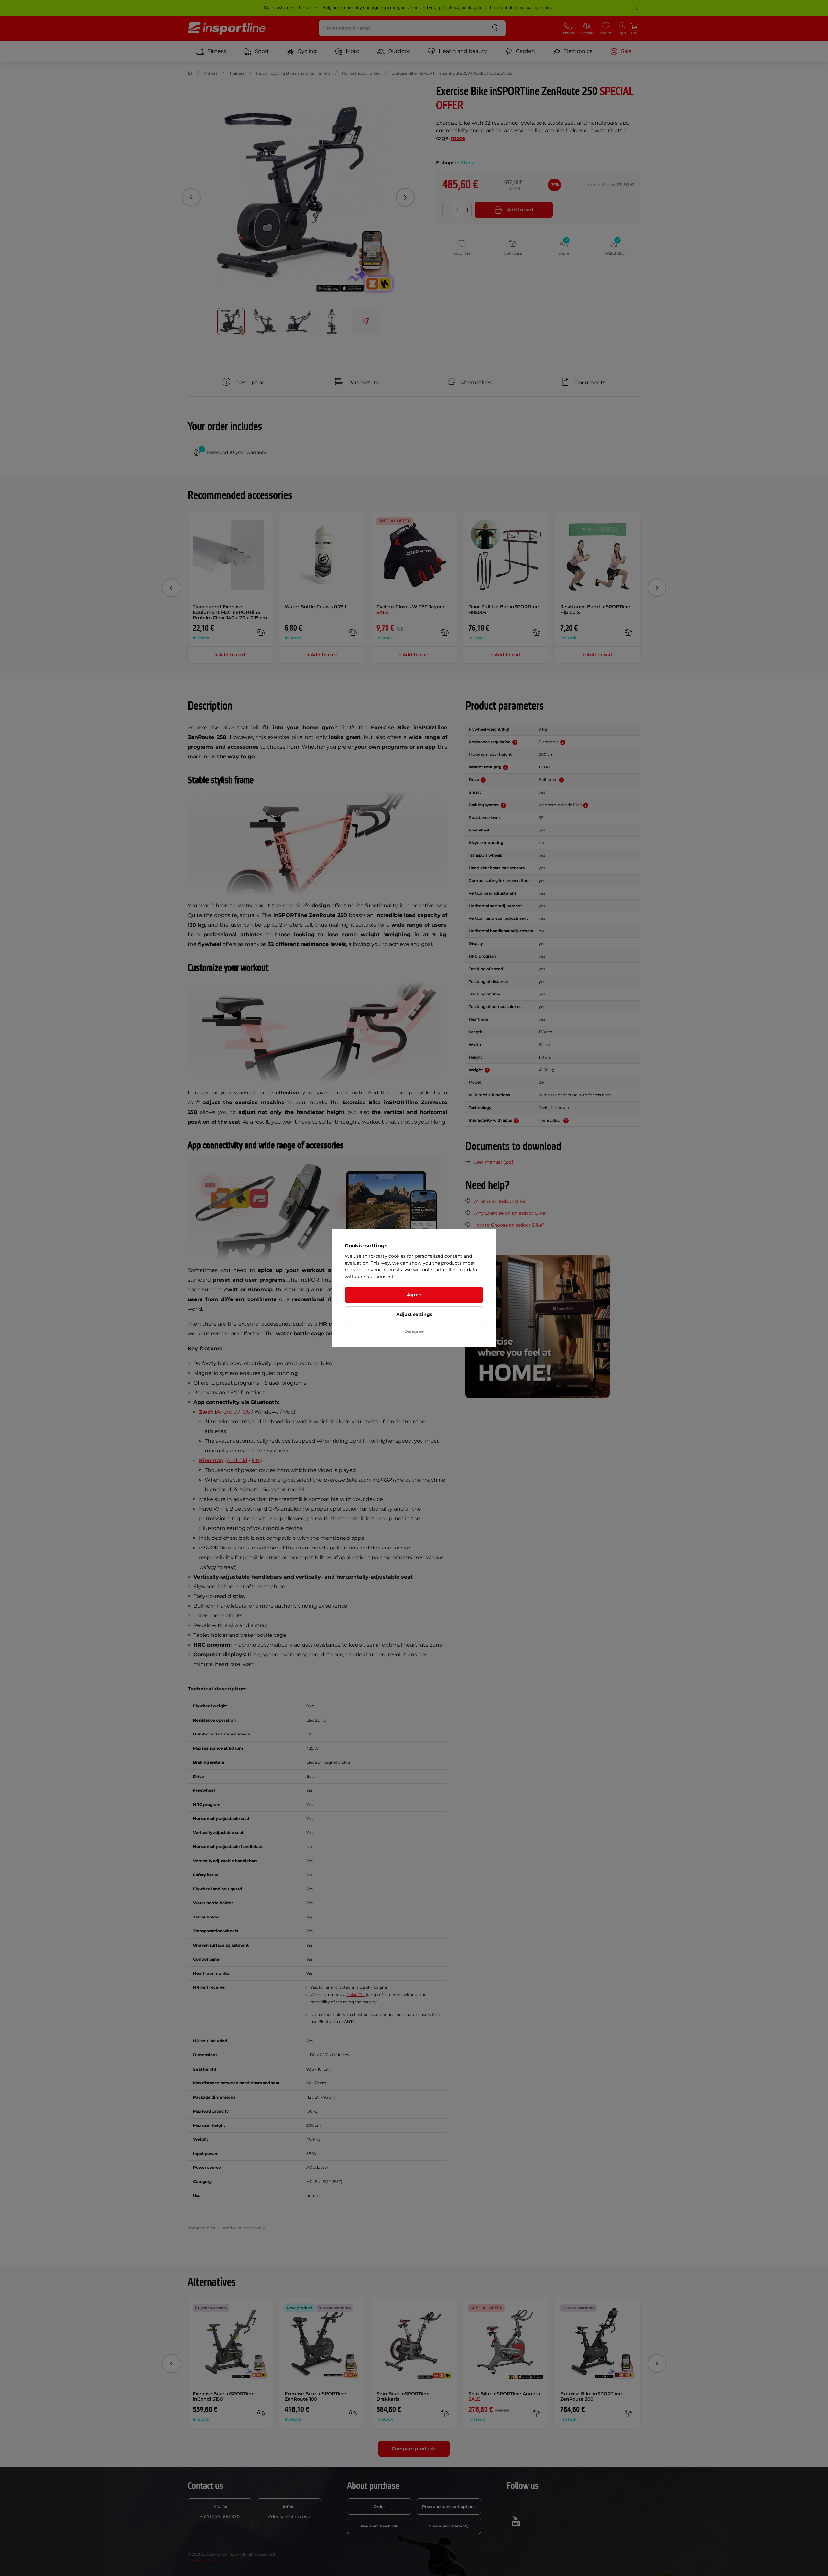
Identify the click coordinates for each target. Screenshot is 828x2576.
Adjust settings (414, 1314)
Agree (414, 1295)
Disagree (414, 1331)
